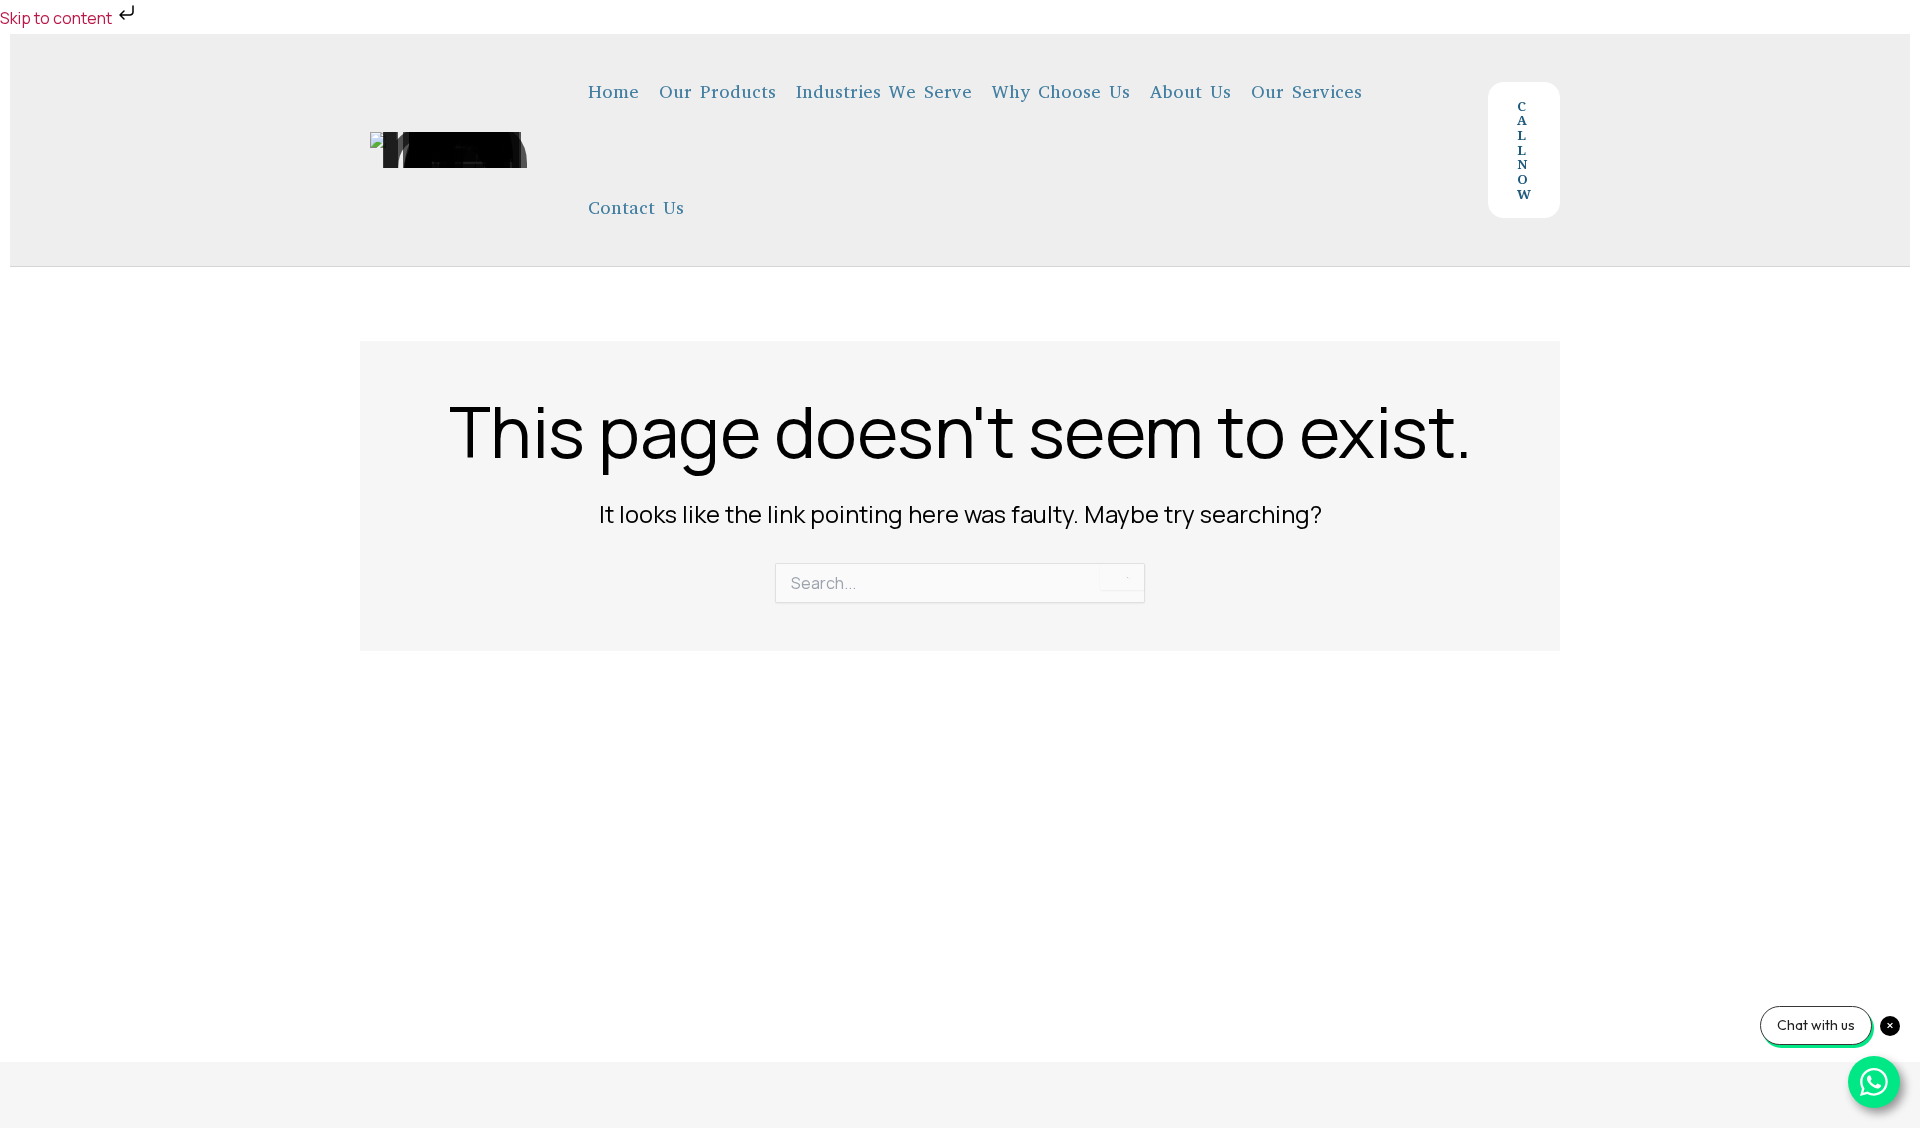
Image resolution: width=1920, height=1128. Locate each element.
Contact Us (636, 208)
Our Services (1306, 92)
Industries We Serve (884, 92)
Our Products (717, 92)
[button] (1524, 150)
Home (613, 92)
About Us (1190, 92)
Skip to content (57, 18)
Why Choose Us (1061, 92)
